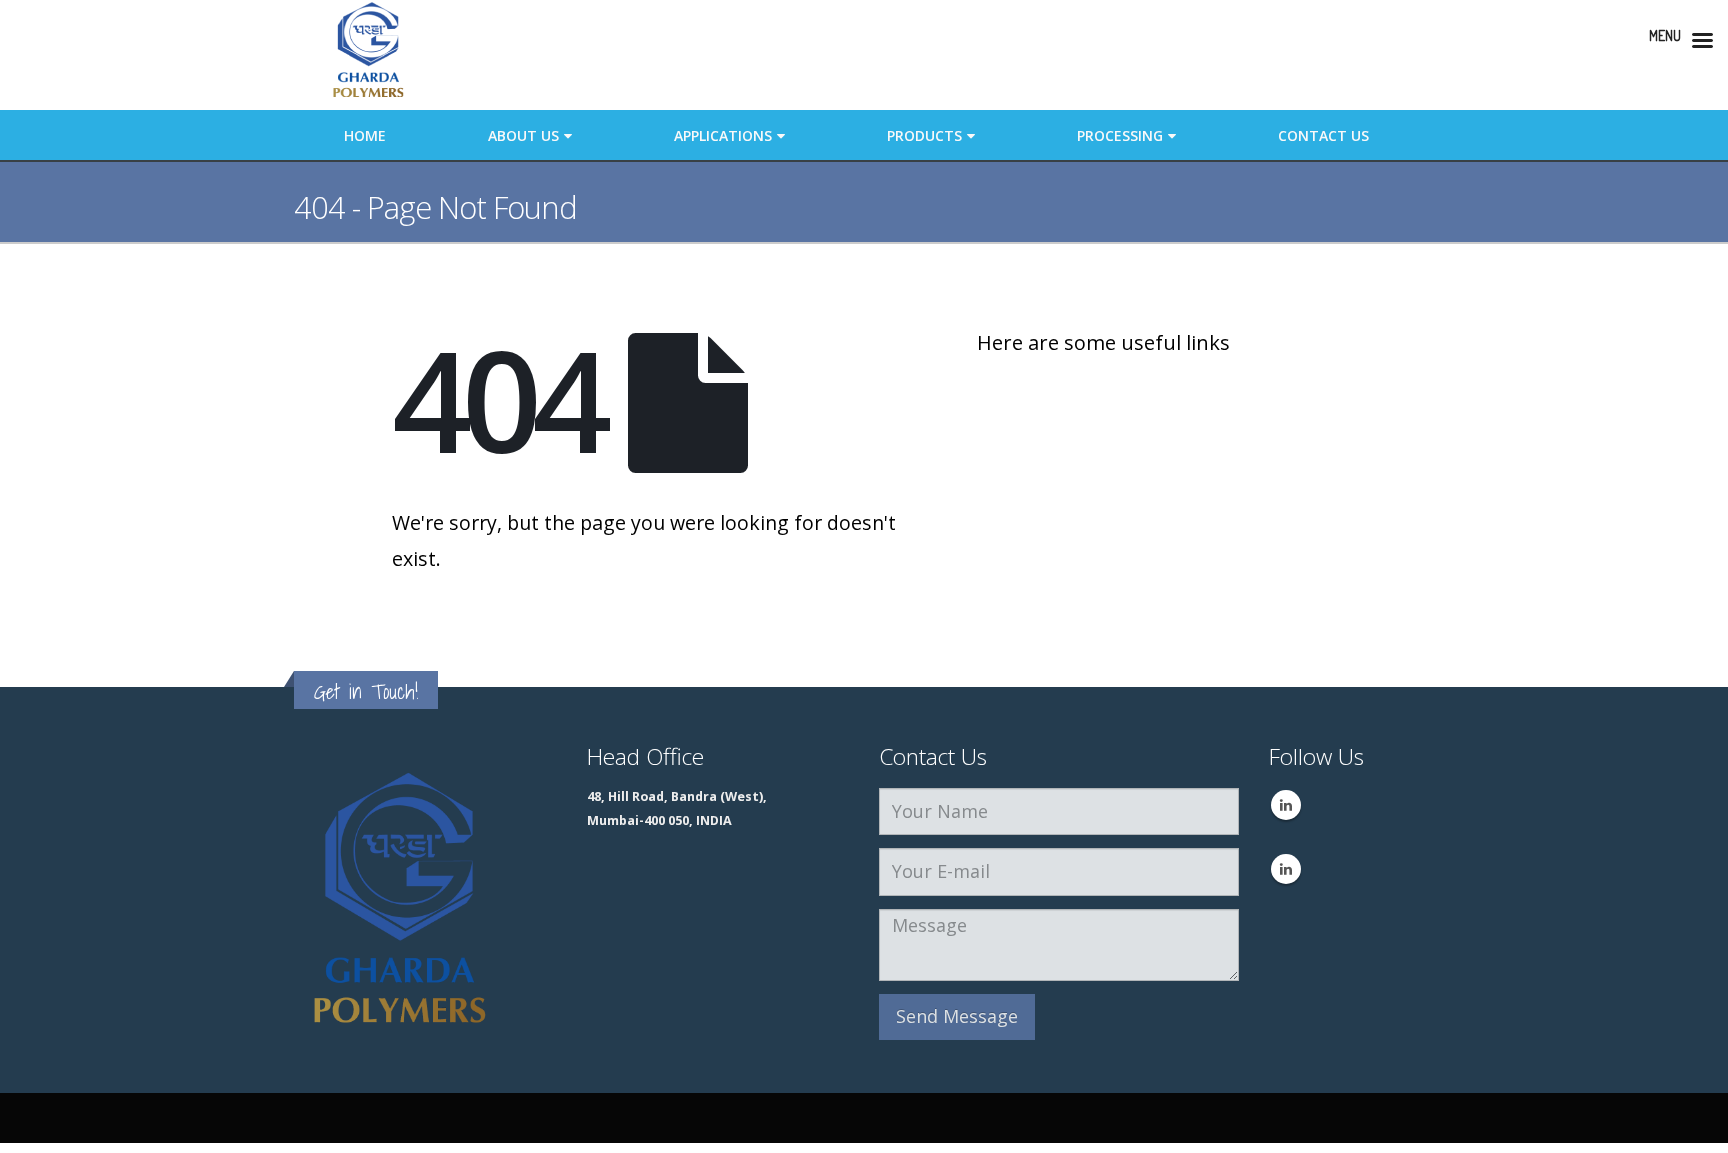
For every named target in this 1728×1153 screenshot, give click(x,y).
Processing (1120, 135)
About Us (523, 135)
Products (924, 135)
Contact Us (1323, 135)
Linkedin (1286, 805)
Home (365, 135)
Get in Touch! (366, 691)
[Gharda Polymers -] (369, 55)
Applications (723, 135)
